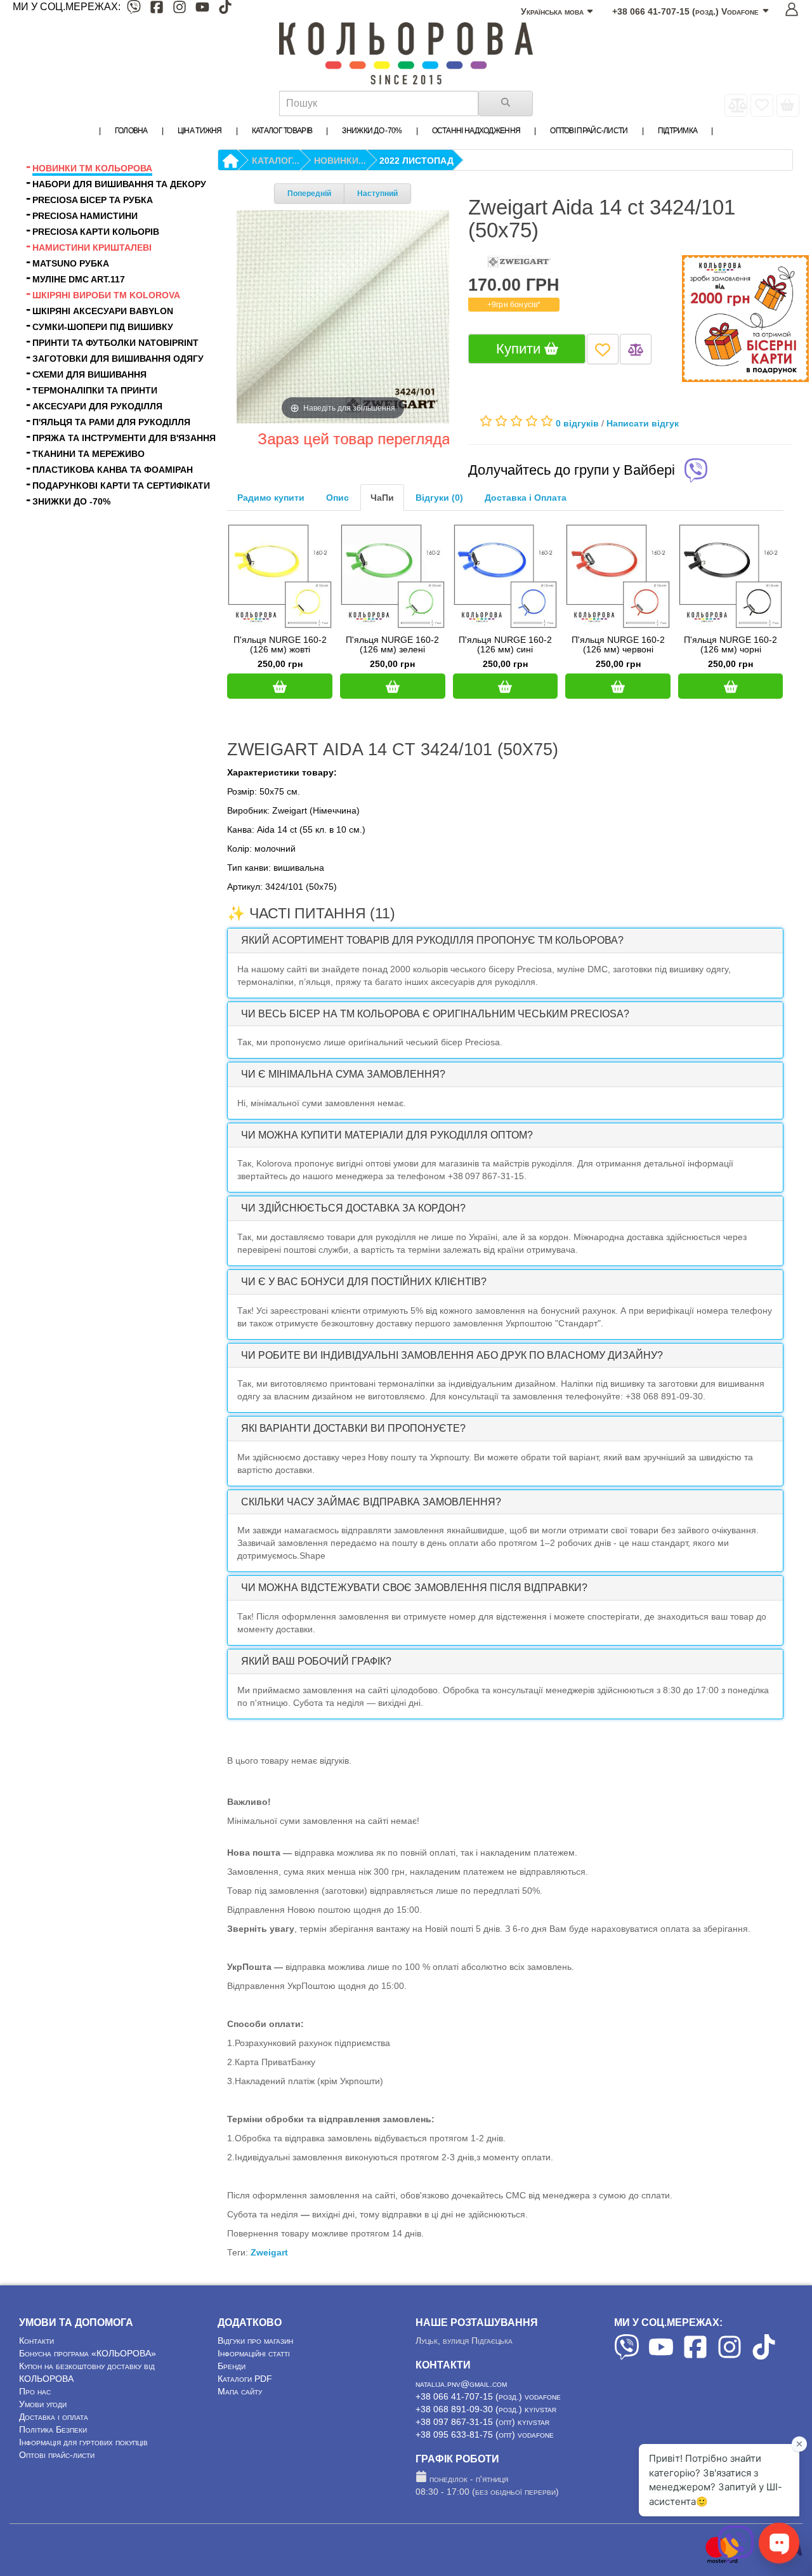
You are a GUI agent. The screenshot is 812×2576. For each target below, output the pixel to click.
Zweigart (269, 2252)
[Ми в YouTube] (202, 9)
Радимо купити (271, 498)
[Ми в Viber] (134, 9)
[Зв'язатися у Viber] (736, 2560)
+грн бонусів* (514, 305)
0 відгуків (577, 423)
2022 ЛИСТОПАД (416, 161)
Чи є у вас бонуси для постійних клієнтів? (364, 1282)
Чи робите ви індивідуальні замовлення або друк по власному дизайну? (452, 1355)
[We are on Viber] (627, 2356)
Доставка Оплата (526, 498)
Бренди (232, 2366)
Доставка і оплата (54, 2417)
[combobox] (379, 103)
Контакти (36, 2341)
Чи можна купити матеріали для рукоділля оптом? (387, 1135)
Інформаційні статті (254, 2353)
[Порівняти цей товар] (636, 349)
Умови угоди (43, 2404)
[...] (788, 105)
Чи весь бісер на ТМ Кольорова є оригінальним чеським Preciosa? (435, 1014)
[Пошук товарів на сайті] (506, 103)
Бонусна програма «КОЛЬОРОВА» (88, 2353)
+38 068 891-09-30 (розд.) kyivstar (486, 2409)
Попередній (309, 194)
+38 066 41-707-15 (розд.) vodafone (488, 2396)
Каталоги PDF (245, 2379)
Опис (337, 498)
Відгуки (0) (439, 498)
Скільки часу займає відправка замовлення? (371, 1502)
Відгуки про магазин (255, 2341)
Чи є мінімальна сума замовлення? (343, 1074)
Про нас (35, 2391)
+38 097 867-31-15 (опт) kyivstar (482, 2422)
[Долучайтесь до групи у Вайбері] (696, 472)
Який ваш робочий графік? (316, 1661)
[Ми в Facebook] (157, 9)
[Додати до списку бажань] (603, 349)
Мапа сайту (240, 2391)
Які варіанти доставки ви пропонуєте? (353, 1428)
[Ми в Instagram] (180, 9)
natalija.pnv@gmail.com (461, 2384)
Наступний (377, 194)
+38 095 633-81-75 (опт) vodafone (485, 2434)
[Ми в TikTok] (225, 9)
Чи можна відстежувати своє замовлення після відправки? (414, 1588)
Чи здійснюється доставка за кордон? (353, 1208)
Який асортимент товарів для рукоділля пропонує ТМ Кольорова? (432, 940)
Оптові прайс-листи (57, 2455)
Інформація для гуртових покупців (83, 2442)
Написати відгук (643, 423)
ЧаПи (382, 498)
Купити (520, 349)
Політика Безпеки (53, 2429)
